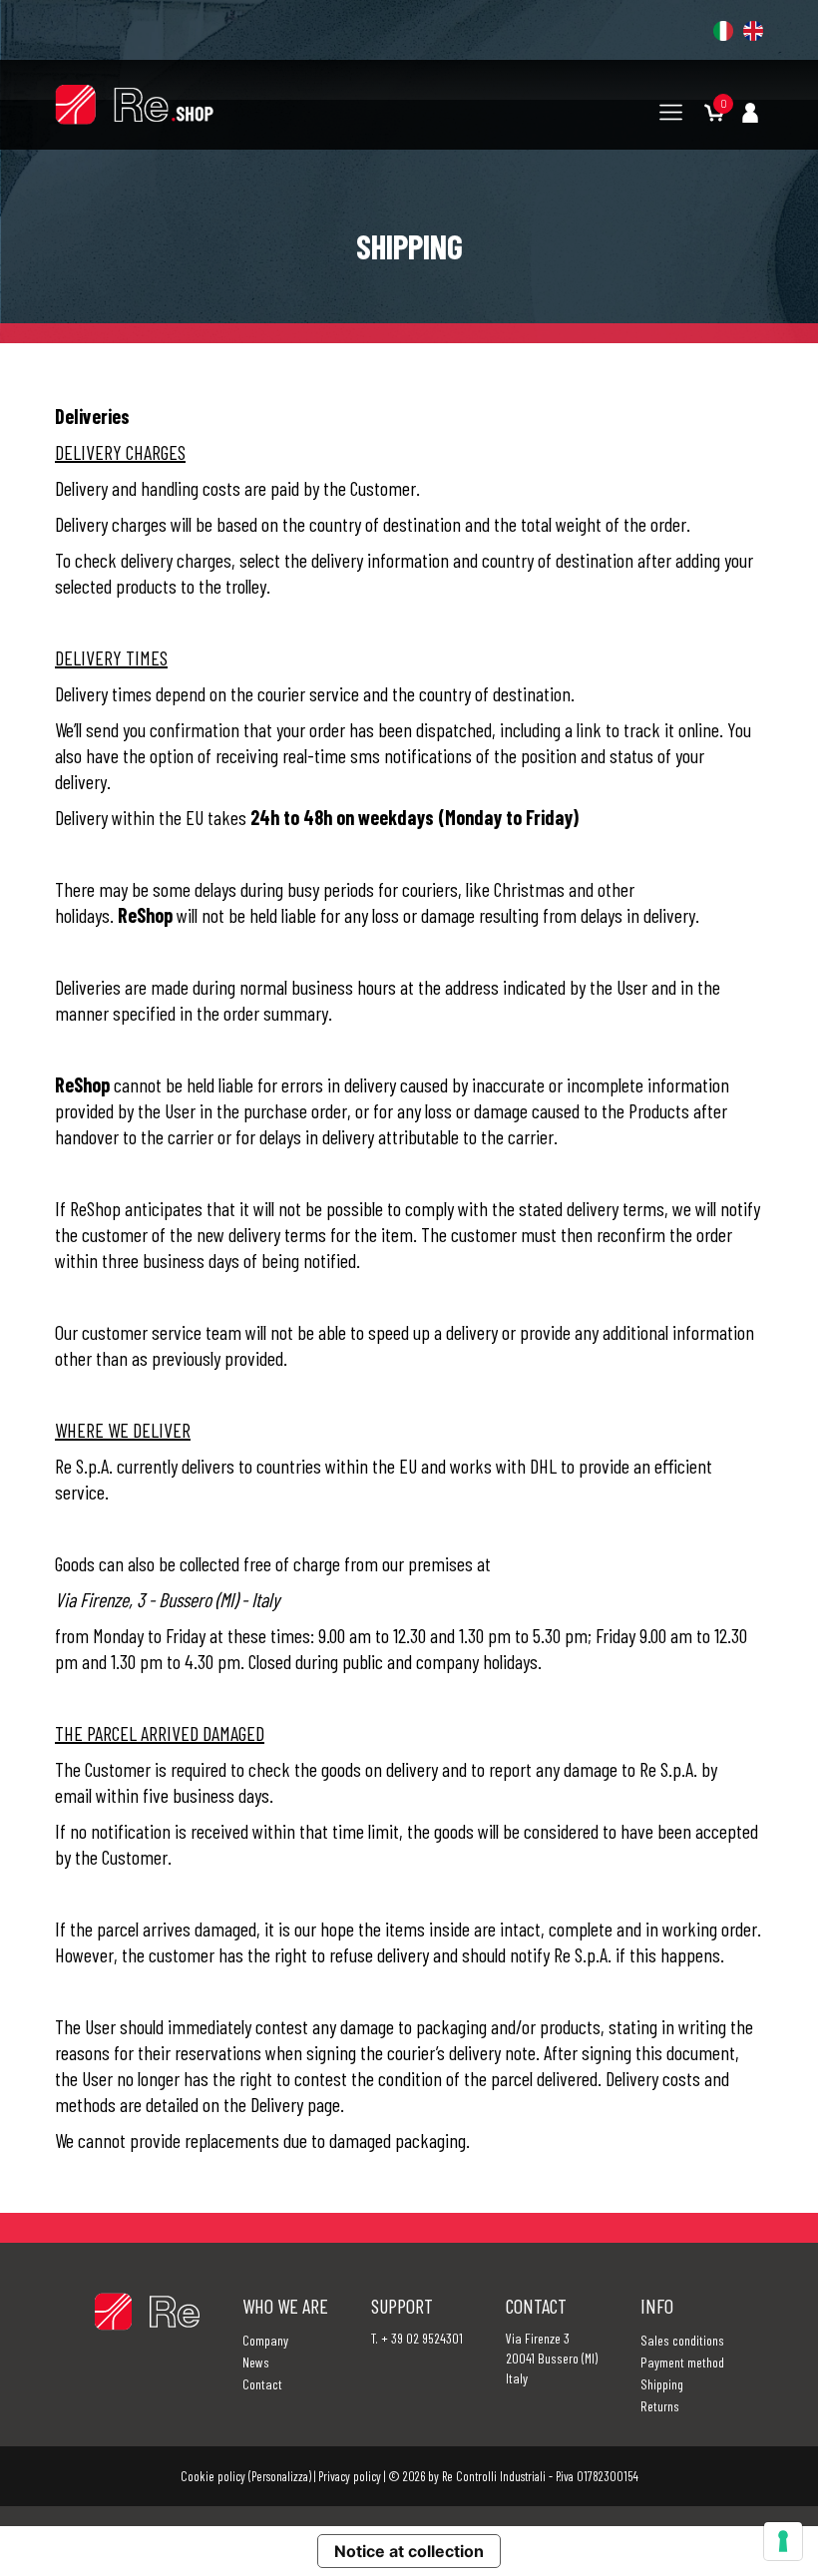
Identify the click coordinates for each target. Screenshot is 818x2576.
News (256, 2362)
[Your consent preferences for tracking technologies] (783, 2541)
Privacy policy (350, 2476)
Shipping (662, 2384)
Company (265, 2340)
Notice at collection (409, 2551)
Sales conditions (682, 2340)
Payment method (682, 2362)
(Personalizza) (280, 2476)
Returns (660, 2406)
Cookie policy (213, 2476)
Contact (262, 2384)
